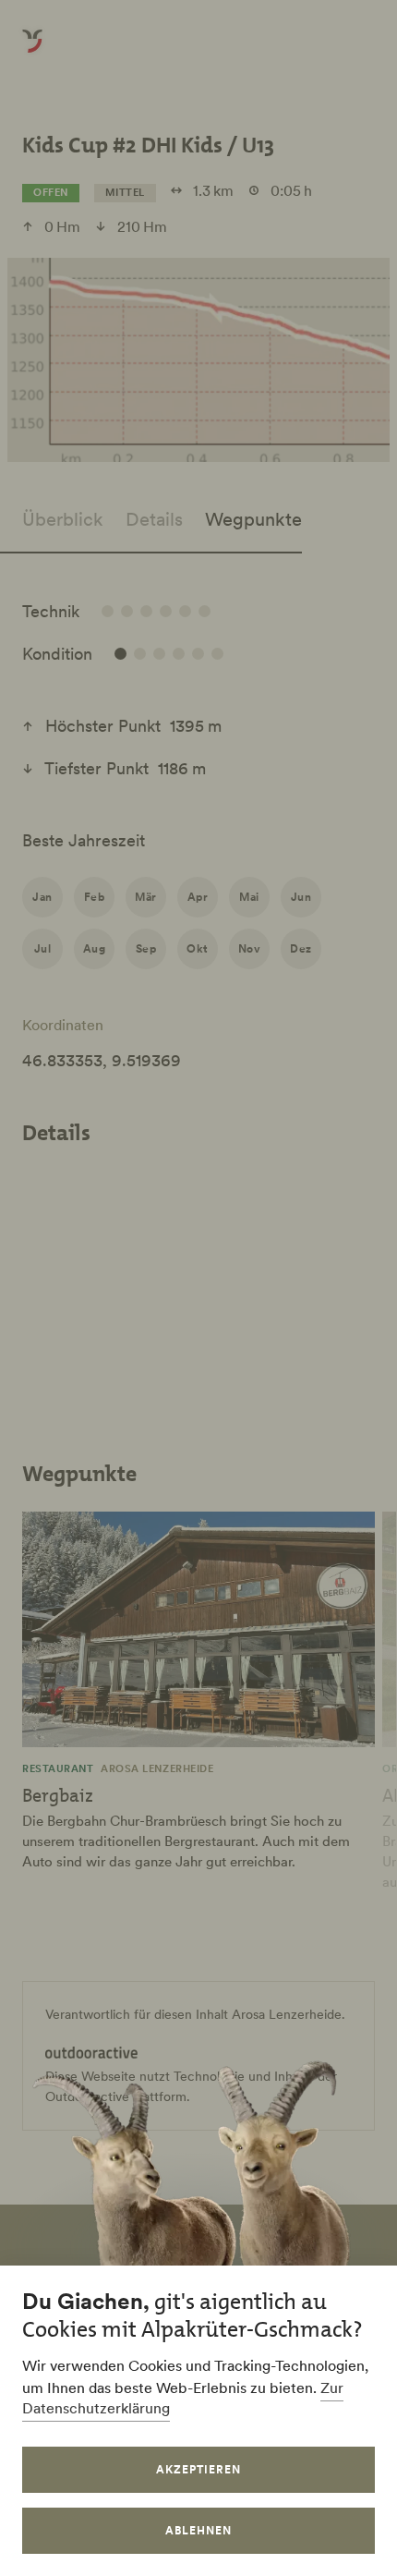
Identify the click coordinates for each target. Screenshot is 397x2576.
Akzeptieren (198, 2469)
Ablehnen (198, 2530)
